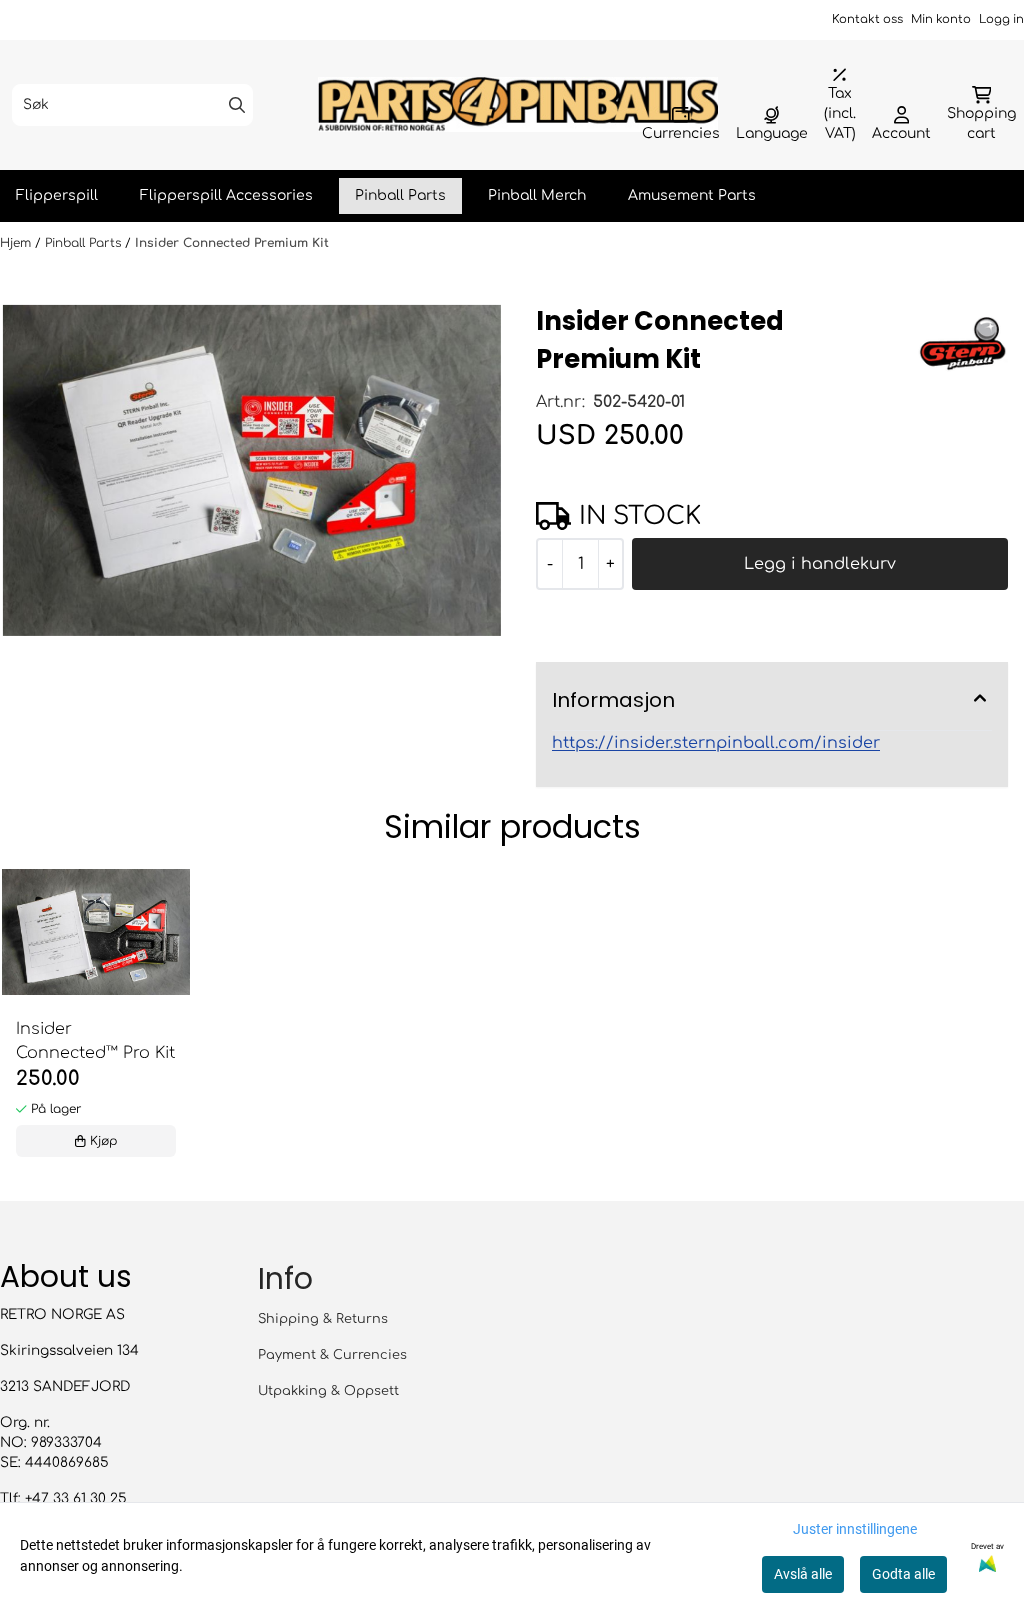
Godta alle (903, 1574)
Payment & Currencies (332, 1355)
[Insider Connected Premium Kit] (252, 471)
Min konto (941, 19)
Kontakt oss (867, 19)
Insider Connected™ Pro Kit (95, 1041)
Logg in (1001, 19)
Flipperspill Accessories (226, 195)
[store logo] (518, 104)
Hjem (17, 243)
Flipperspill (57, 195)
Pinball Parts (400, 195)
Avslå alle (803, 1574)
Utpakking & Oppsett (328, 1391)
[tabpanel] (96, 1017)
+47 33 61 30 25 (76, 1498)
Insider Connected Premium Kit (232, 243)
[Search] (237, 105)
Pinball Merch (537, 195)
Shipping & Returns (323, 1319)
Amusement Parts (692, 195)
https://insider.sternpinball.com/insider (716, 743)
